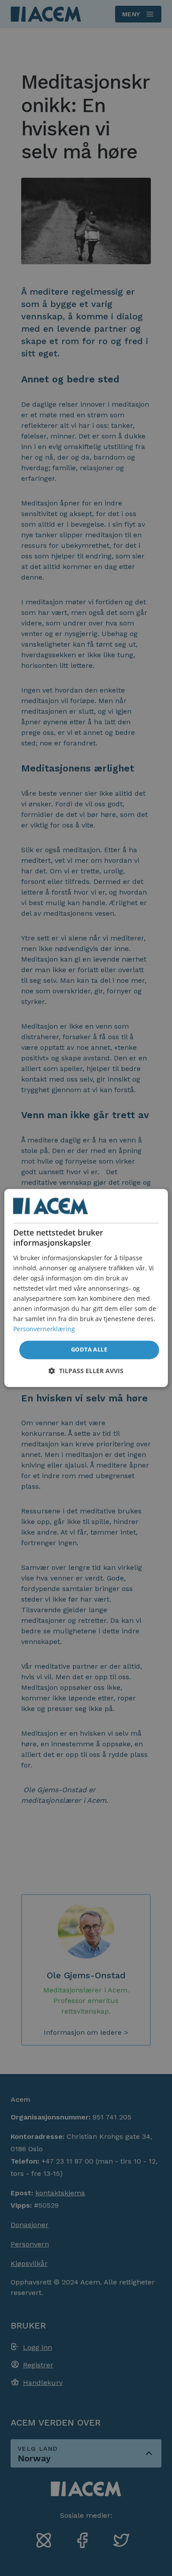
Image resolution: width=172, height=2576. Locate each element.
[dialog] (86, 1288)
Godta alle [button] (89, 1350)
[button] (86, 1371)
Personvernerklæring (44, 1329)
